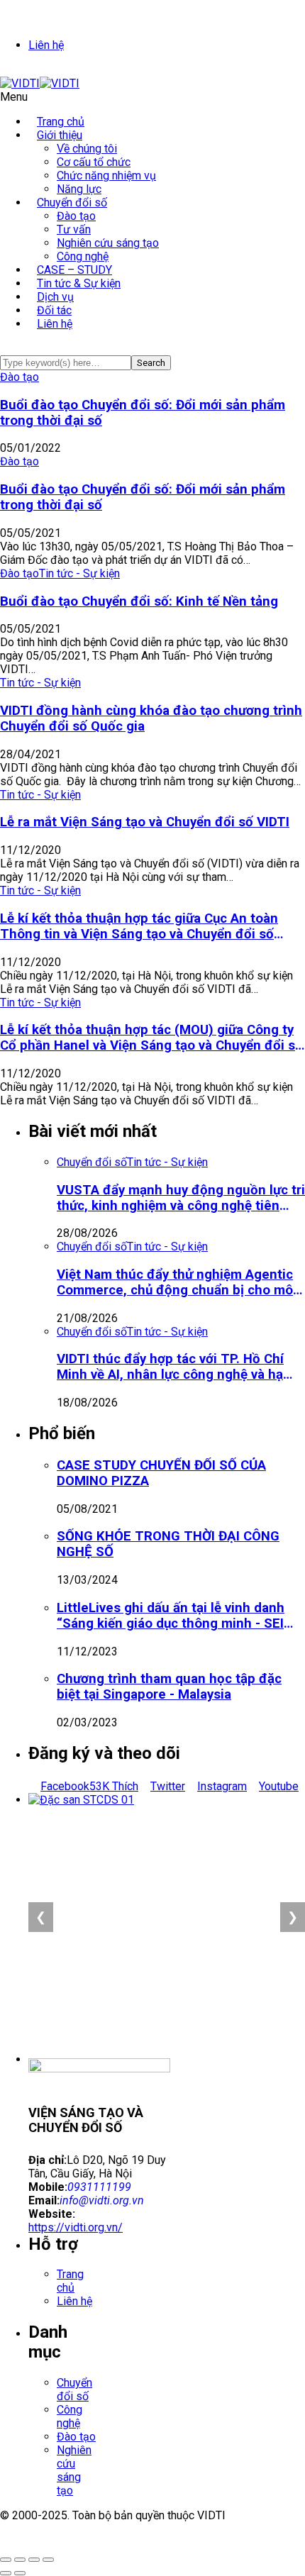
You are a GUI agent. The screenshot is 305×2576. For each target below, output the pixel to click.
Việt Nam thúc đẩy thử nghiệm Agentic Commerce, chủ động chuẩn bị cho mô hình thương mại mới (175, 1282)
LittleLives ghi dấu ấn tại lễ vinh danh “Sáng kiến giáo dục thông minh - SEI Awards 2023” (171, 1616)
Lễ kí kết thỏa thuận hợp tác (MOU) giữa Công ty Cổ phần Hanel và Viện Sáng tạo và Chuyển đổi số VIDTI (151, 1038)
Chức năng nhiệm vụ (106, 176)
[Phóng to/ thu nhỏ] (6, 2560)
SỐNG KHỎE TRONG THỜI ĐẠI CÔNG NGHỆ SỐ (168, 1544)
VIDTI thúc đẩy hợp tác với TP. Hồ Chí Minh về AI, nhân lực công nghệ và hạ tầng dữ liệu (170, 1367)
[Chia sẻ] (34, 2560)
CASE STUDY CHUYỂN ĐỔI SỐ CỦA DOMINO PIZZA (161, 1473)
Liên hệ (46, 45)
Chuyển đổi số (72, 202)
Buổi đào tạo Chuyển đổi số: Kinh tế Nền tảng (139, 601)
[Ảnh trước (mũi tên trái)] (6, 2573)
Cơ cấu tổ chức (94, 162)
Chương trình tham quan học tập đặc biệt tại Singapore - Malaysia (169, 1687)
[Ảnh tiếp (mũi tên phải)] (20, 2573)
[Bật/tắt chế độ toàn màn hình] (20, 2560)
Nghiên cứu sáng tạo (108, 243)
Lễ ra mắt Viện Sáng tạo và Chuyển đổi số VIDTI (145, 822)
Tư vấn (74, 229)
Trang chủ (70, 2281)
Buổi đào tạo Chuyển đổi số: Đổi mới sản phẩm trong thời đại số (143, 413)
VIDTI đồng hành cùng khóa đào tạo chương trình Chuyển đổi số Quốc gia (151, 718)
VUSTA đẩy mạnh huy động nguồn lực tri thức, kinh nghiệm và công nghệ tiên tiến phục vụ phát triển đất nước (181, 1198)
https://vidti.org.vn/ (76, 2227)
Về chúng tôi (87, 149)
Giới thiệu (60, 135)
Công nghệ (70, 2416)
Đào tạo (76, 216)
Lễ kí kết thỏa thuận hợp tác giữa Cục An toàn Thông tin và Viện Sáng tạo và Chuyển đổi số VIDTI (139, 926)
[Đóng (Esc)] (48, 2560)
